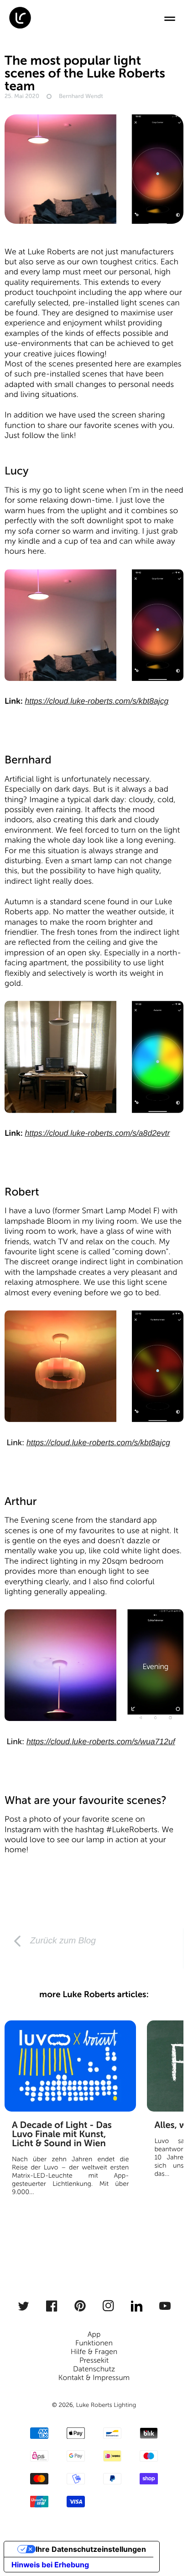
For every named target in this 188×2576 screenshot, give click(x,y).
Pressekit (94, 2361)
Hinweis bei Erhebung (50, 2565)
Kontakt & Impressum (94, 2378)
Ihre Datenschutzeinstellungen (91, 2549)
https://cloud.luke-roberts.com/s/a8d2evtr (97, 1133)
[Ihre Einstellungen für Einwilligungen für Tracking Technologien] (168, 2556)
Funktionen (94, 2343)
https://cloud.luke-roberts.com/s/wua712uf (101, 1741)
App (94, 2335)
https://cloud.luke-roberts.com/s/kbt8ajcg (97, 701)
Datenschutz (94, 2369)
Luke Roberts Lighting (106, 2405)
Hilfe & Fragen (94, 2352)
